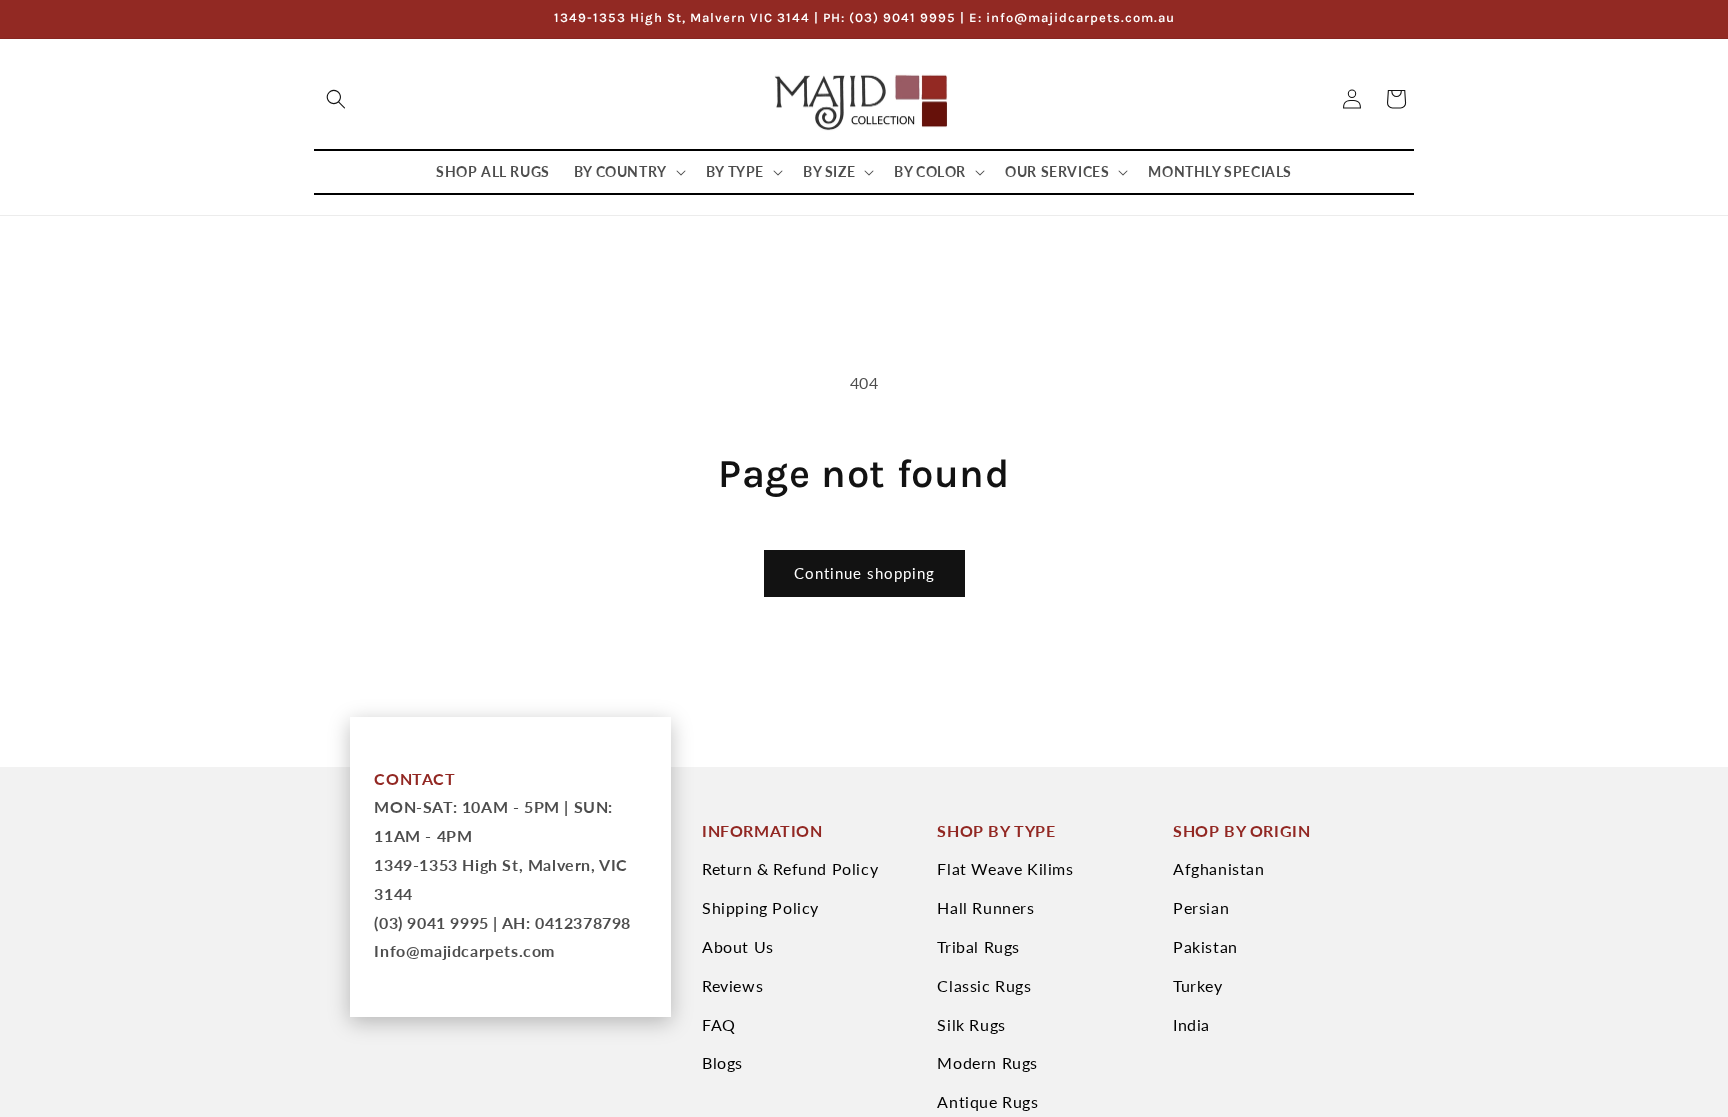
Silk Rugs (971, 1024)
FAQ (719, 1024)
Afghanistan (1219, 868)
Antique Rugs (987, 1101)
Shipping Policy (760, 907)
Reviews (732, 985)
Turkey (1198, 985)
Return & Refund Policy (790, 868)
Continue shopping (864, 573)
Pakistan (1205, 946)
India (1191, 1024)
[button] (336, 99)
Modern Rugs (987, 1062)
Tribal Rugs (978, 946)
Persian (1201, 907)
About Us (738, 946)
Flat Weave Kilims (1005, 868)
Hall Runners (985, 907)
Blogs (722, 1062)
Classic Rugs (984, 985)
